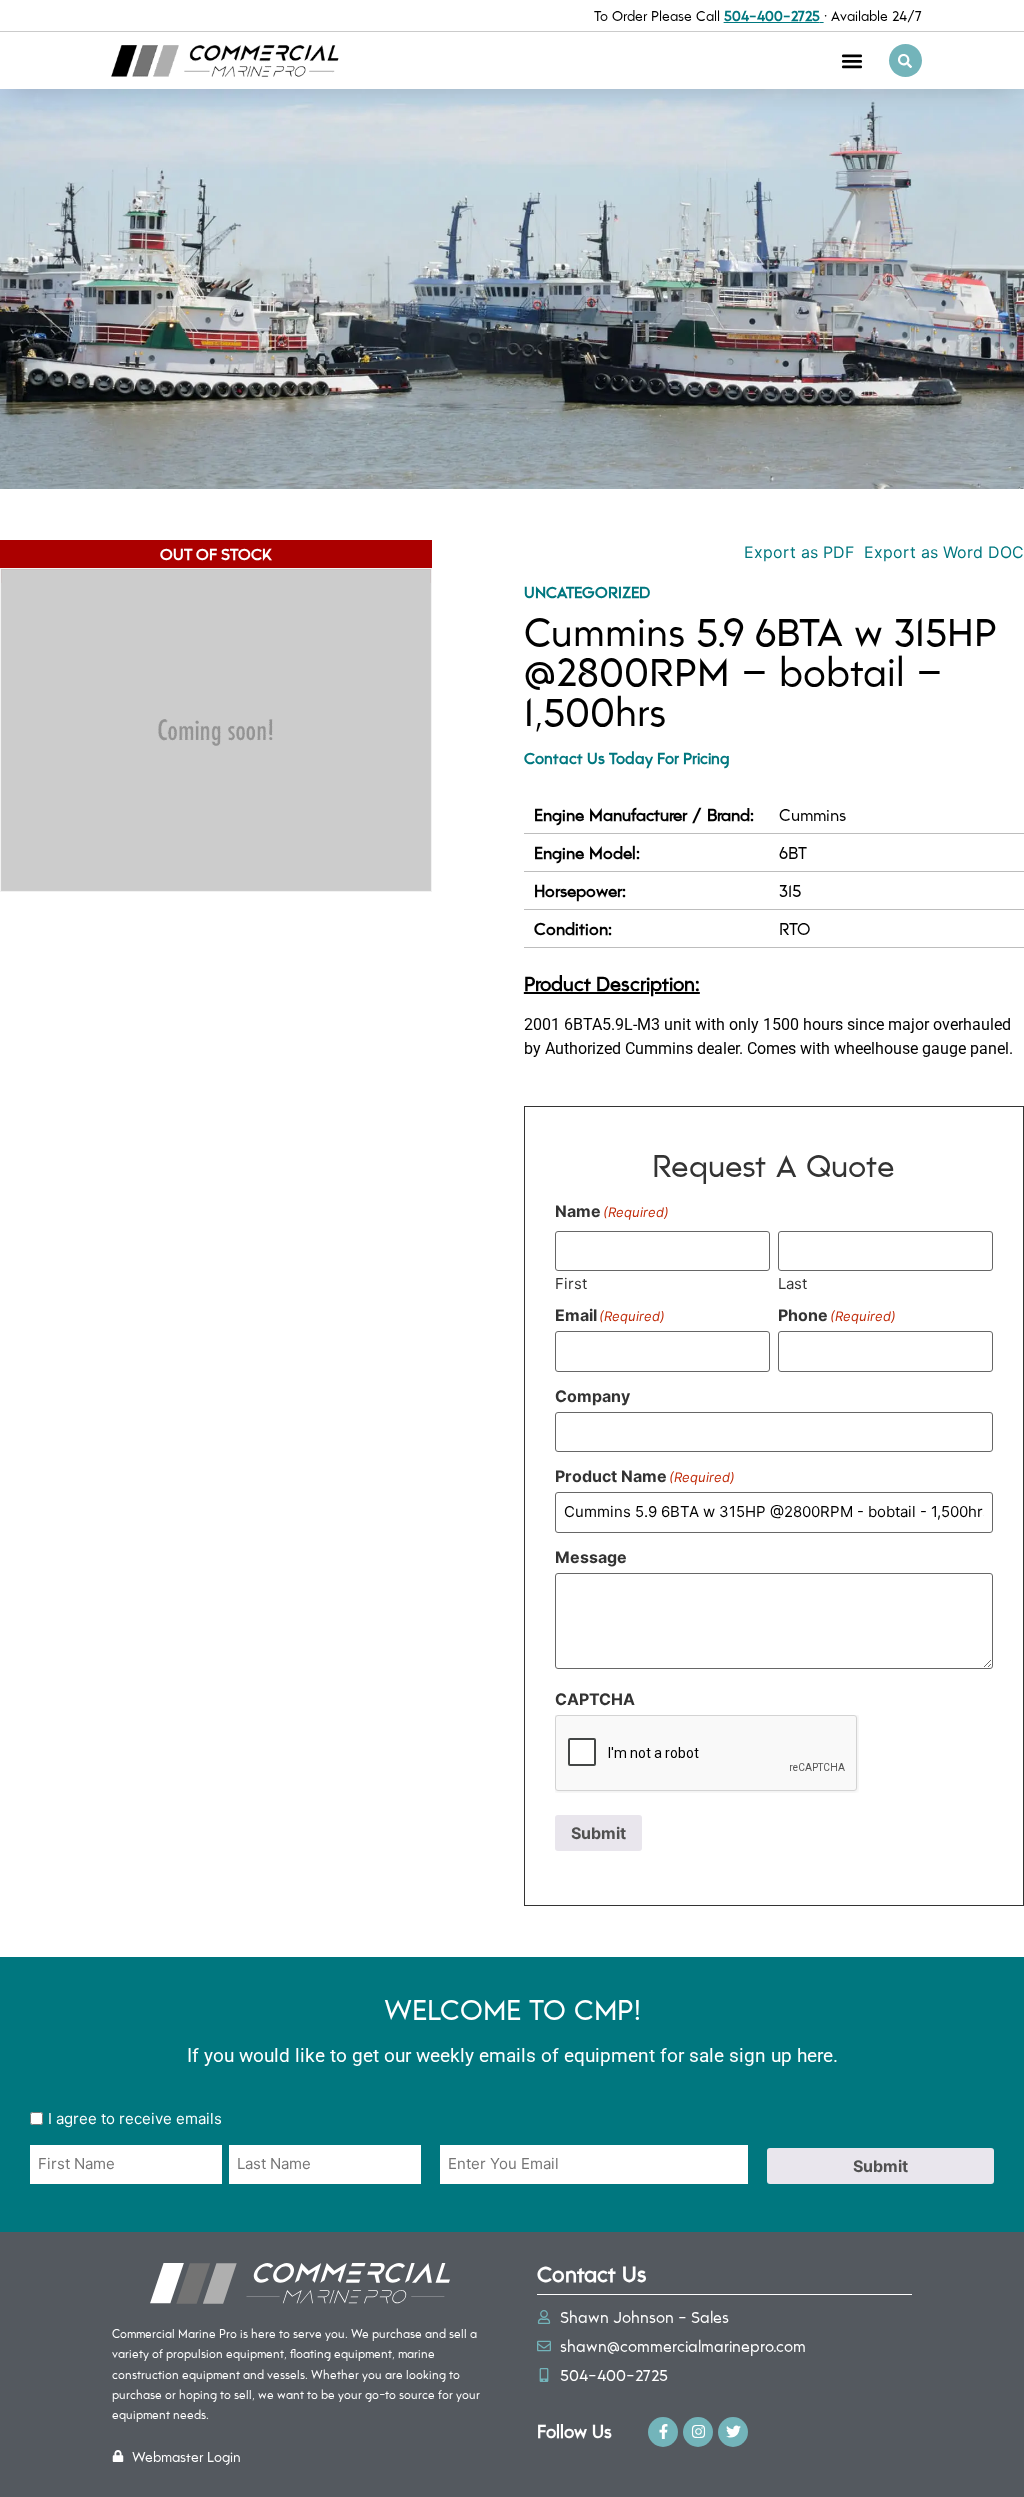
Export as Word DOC (944, 552)
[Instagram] (698, 2432)
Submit (598, 1833)
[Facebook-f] (663, 2432)
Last (792, 1282)
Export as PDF (796, 552)
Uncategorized (587, 591)
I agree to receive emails (135, 2118)
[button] (852, 60)
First (571, 1282)
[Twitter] (733, 2432)
